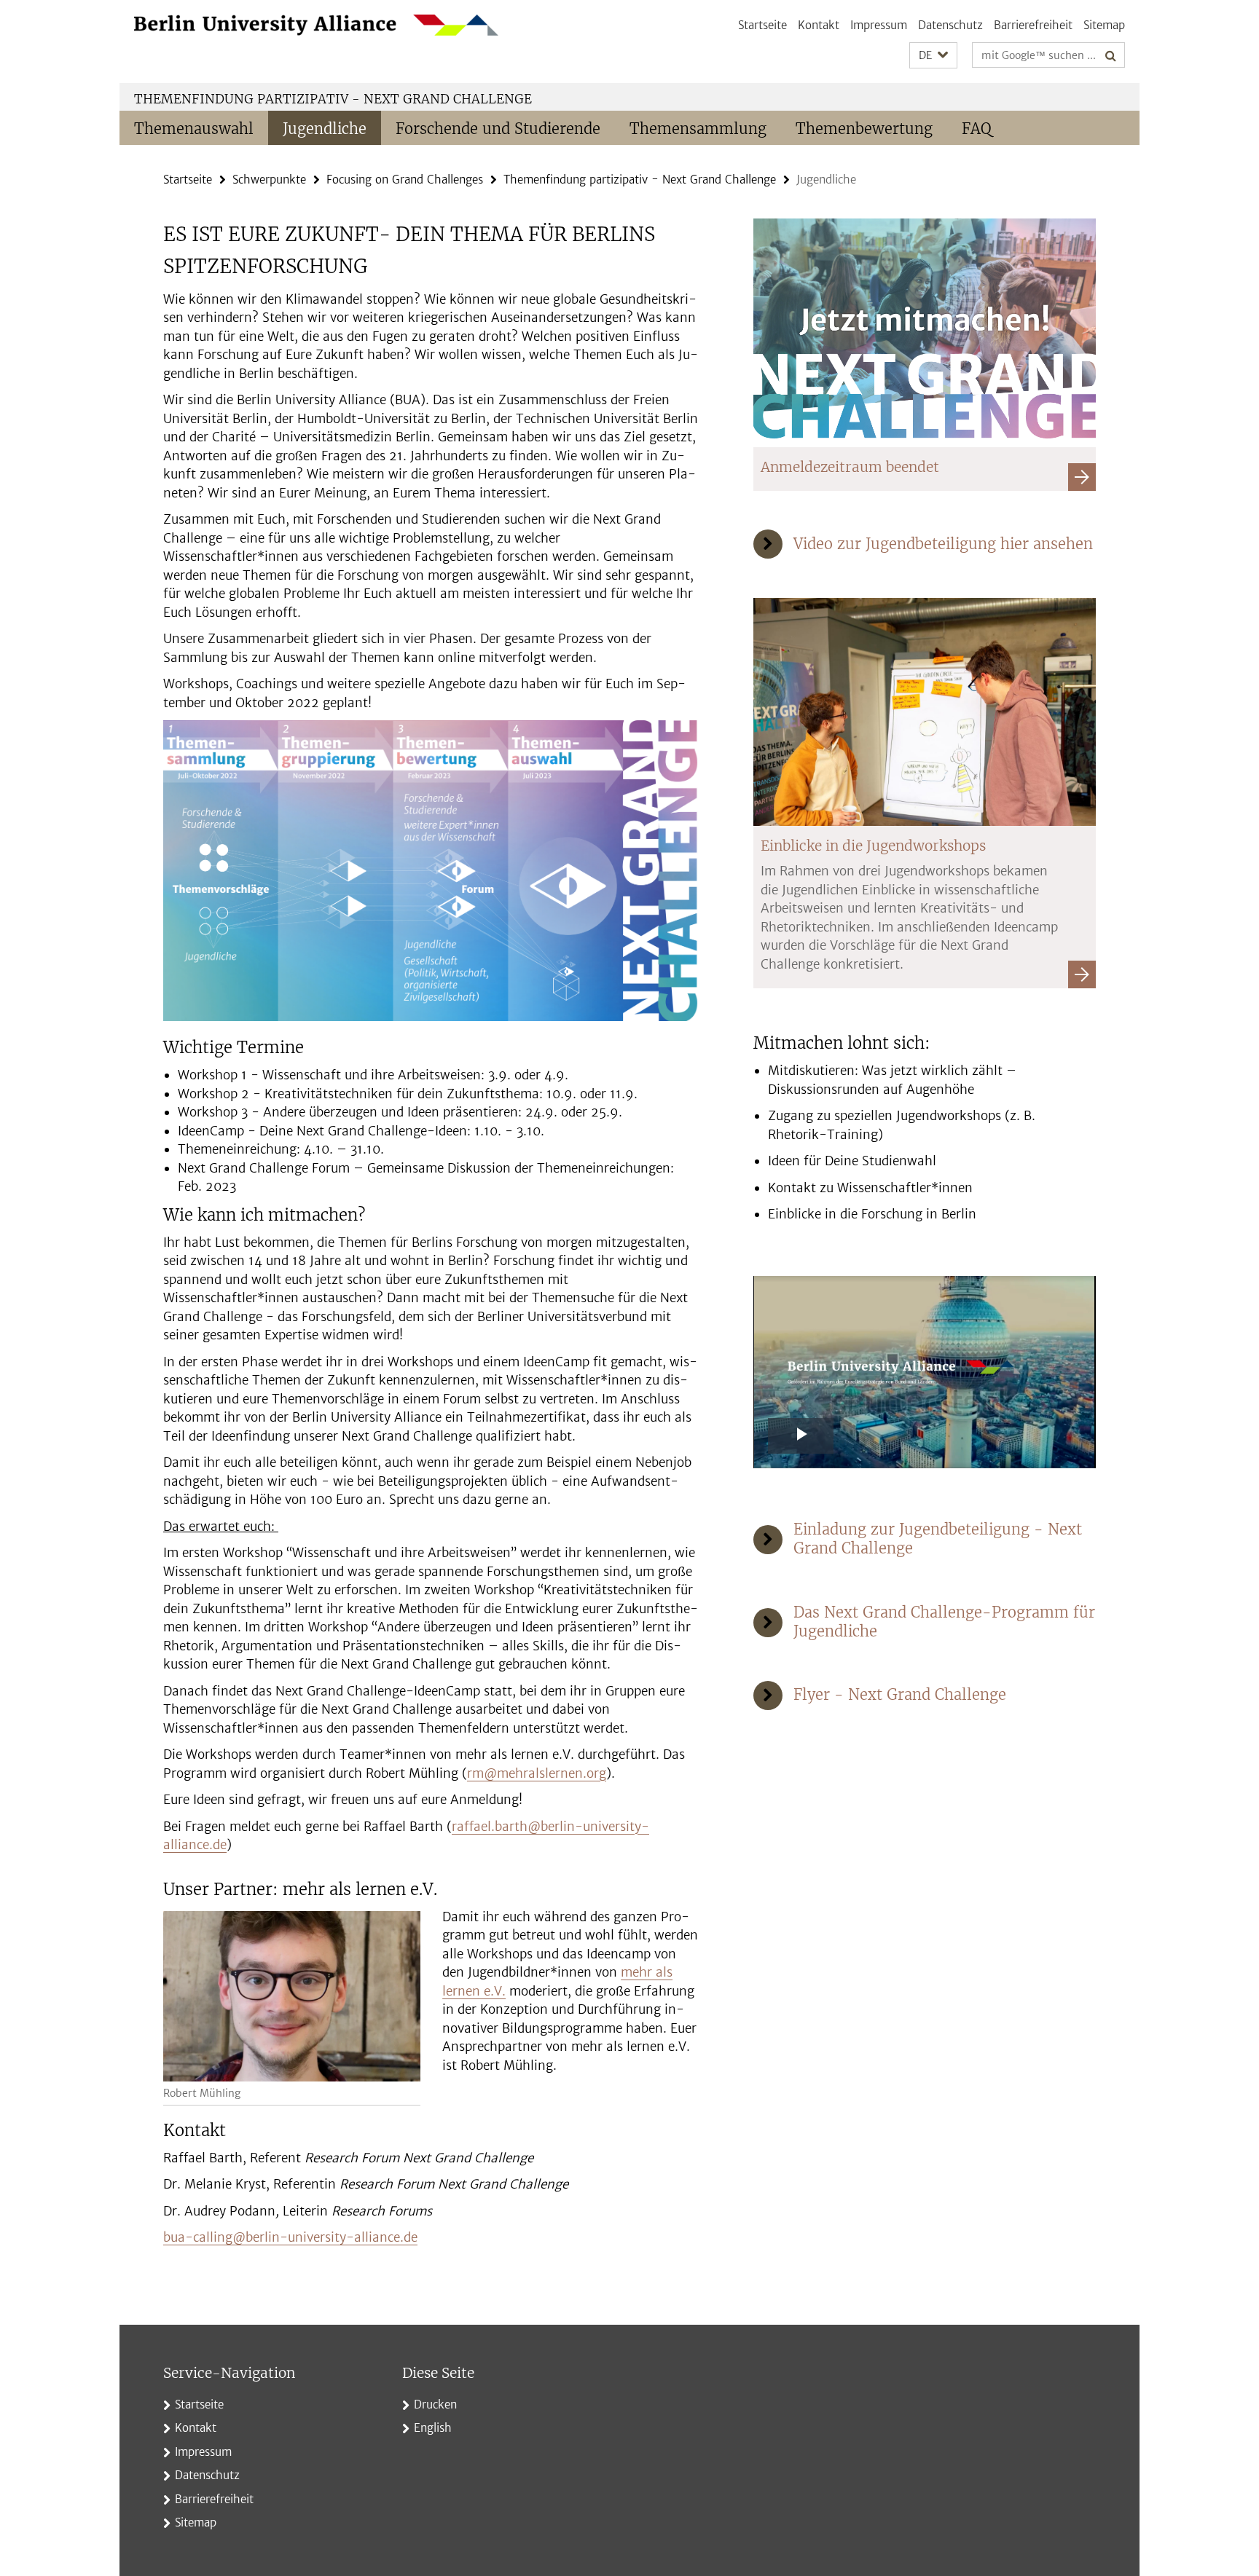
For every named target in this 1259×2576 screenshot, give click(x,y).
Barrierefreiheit (1033, 25)
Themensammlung (698, 129)
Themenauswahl (194, 129)
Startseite (762, 25)
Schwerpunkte (269, 180)
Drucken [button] (435, 2404)
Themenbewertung (864, 129)
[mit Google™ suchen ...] (1111, 55)
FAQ (977, 129)
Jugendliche (325, 129)
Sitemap (1104, 25)
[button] (933, 56)
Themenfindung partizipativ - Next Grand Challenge (333, 99)
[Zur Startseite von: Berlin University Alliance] (316, 25)
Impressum (879, 25)
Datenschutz (950, 25)
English (433, 2428)
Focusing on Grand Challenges (405, 180)
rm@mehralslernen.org (537, 1773)
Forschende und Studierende (498, 129)
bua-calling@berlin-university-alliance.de (290, 2237)
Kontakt (819, 25)
